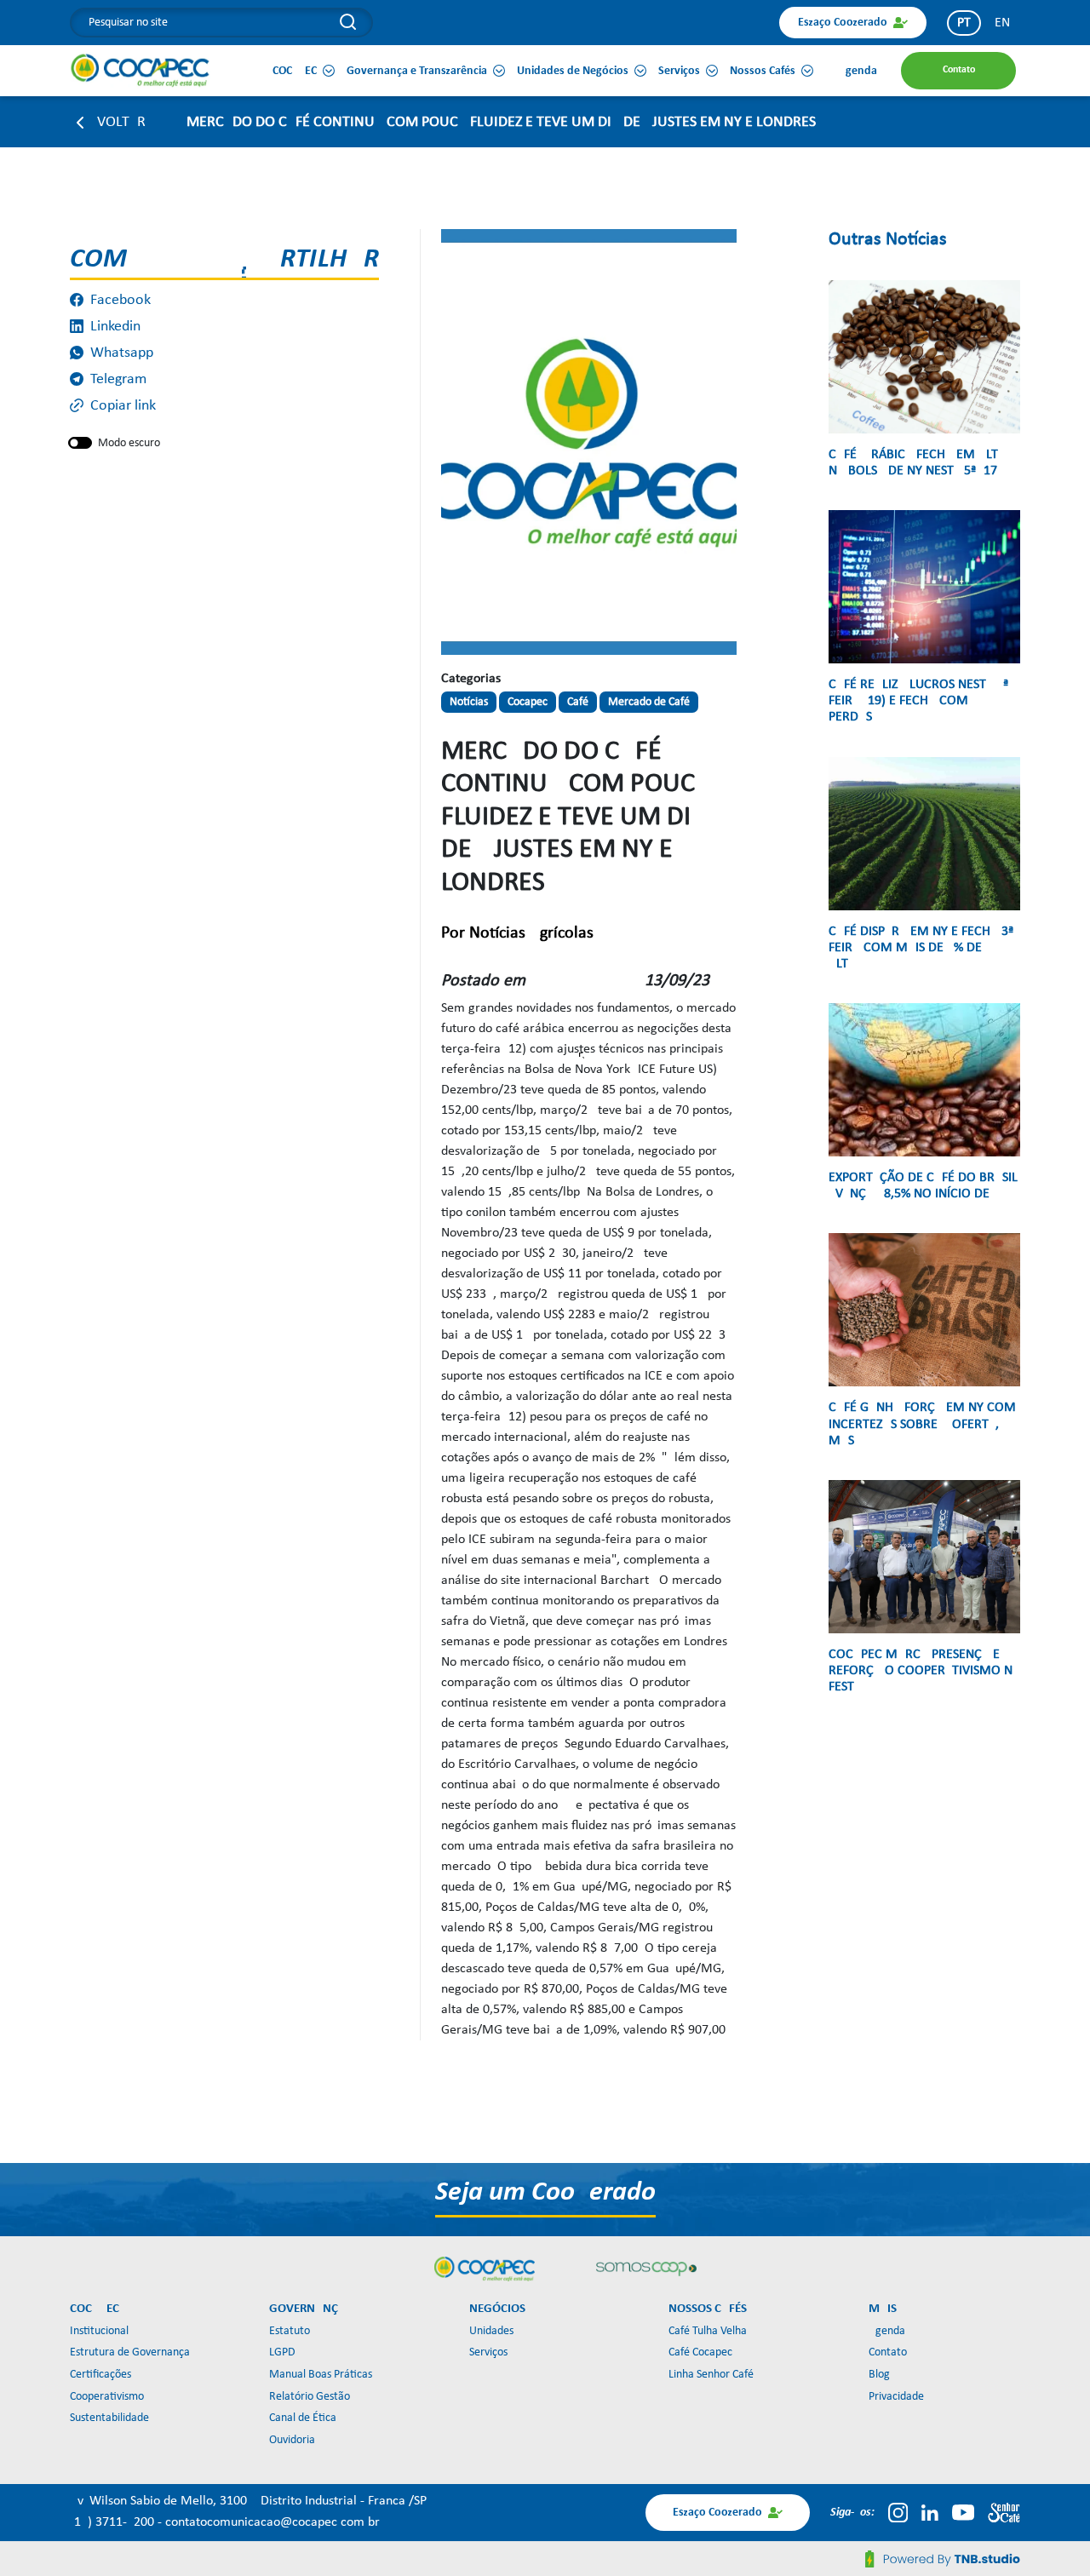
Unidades (491, 2331)
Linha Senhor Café (711, 2375)
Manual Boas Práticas (321, 2375)
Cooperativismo (107, 2397)
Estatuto (290, 2331)
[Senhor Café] (1004, 2512)
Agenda (887, 2331)
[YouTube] (963, 2512)
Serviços (488, 2352)
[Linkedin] (930, 2512)
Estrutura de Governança (130, 2352)
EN (1002, 23)
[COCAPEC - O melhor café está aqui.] (141, 70)
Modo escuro (129, 443)
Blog (879, 2375)
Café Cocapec (700, 2352)
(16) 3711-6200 (114, 2522)
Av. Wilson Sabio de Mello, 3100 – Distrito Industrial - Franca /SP (248, 2501)
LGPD (282, 2352)
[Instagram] (898, 2512)
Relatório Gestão (310, 2397)
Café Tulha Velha (708, 2331)
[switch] (80, 443)
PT (964, 23)
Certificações (100, 2375)
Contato (888, 2352)
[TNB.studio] (943, 2559)
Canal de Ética (303, 2418)
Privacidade (896, 2397)
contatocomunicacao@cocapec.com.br (272, 2522)
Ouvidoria (292, 2440)
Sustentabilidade (109, 2418)
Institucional (99, 2331)
